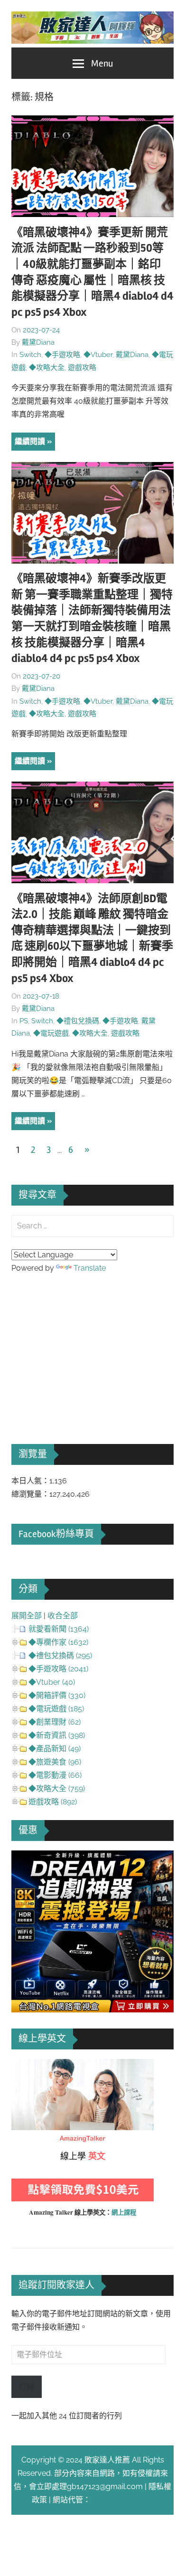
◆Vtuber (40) (52, 1682)
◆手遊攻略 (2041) (58, 1669)
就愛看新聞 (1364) (59, 1629)
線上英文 (27, 2065)
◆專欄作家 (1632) (58, 1642)
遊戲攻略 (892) (53, 1802)
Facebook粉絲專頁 (56, 1534)
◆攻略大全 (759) (57, 1788)
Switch (30, 355)
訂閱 (27, 2387)
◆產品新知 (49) (55, 1749)
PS (24, 1021)
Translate (90, 1268)
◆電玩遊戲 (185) (56, 1709)
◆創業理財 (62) (55, 1722)
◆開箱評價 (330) (57, 1695)
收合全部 (63, 1616)
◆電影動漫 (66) (55, 1775)
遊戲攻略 (82, 368)
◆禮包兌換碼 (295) (60, 1656)
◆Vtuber (98, 355)
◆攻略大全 (47, 368)
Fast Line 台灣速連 (122, 2500)
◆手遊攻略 (62, 355)
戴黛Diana (38, 342)
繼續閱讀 (30, 441)
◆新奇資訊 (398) (57, 1735)
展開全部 (27, 1616)
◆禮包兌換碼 (78, 1021)
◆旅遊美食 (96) (55, 1762)
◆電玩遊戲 (51, 1033)
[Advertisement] (83, 1346)
